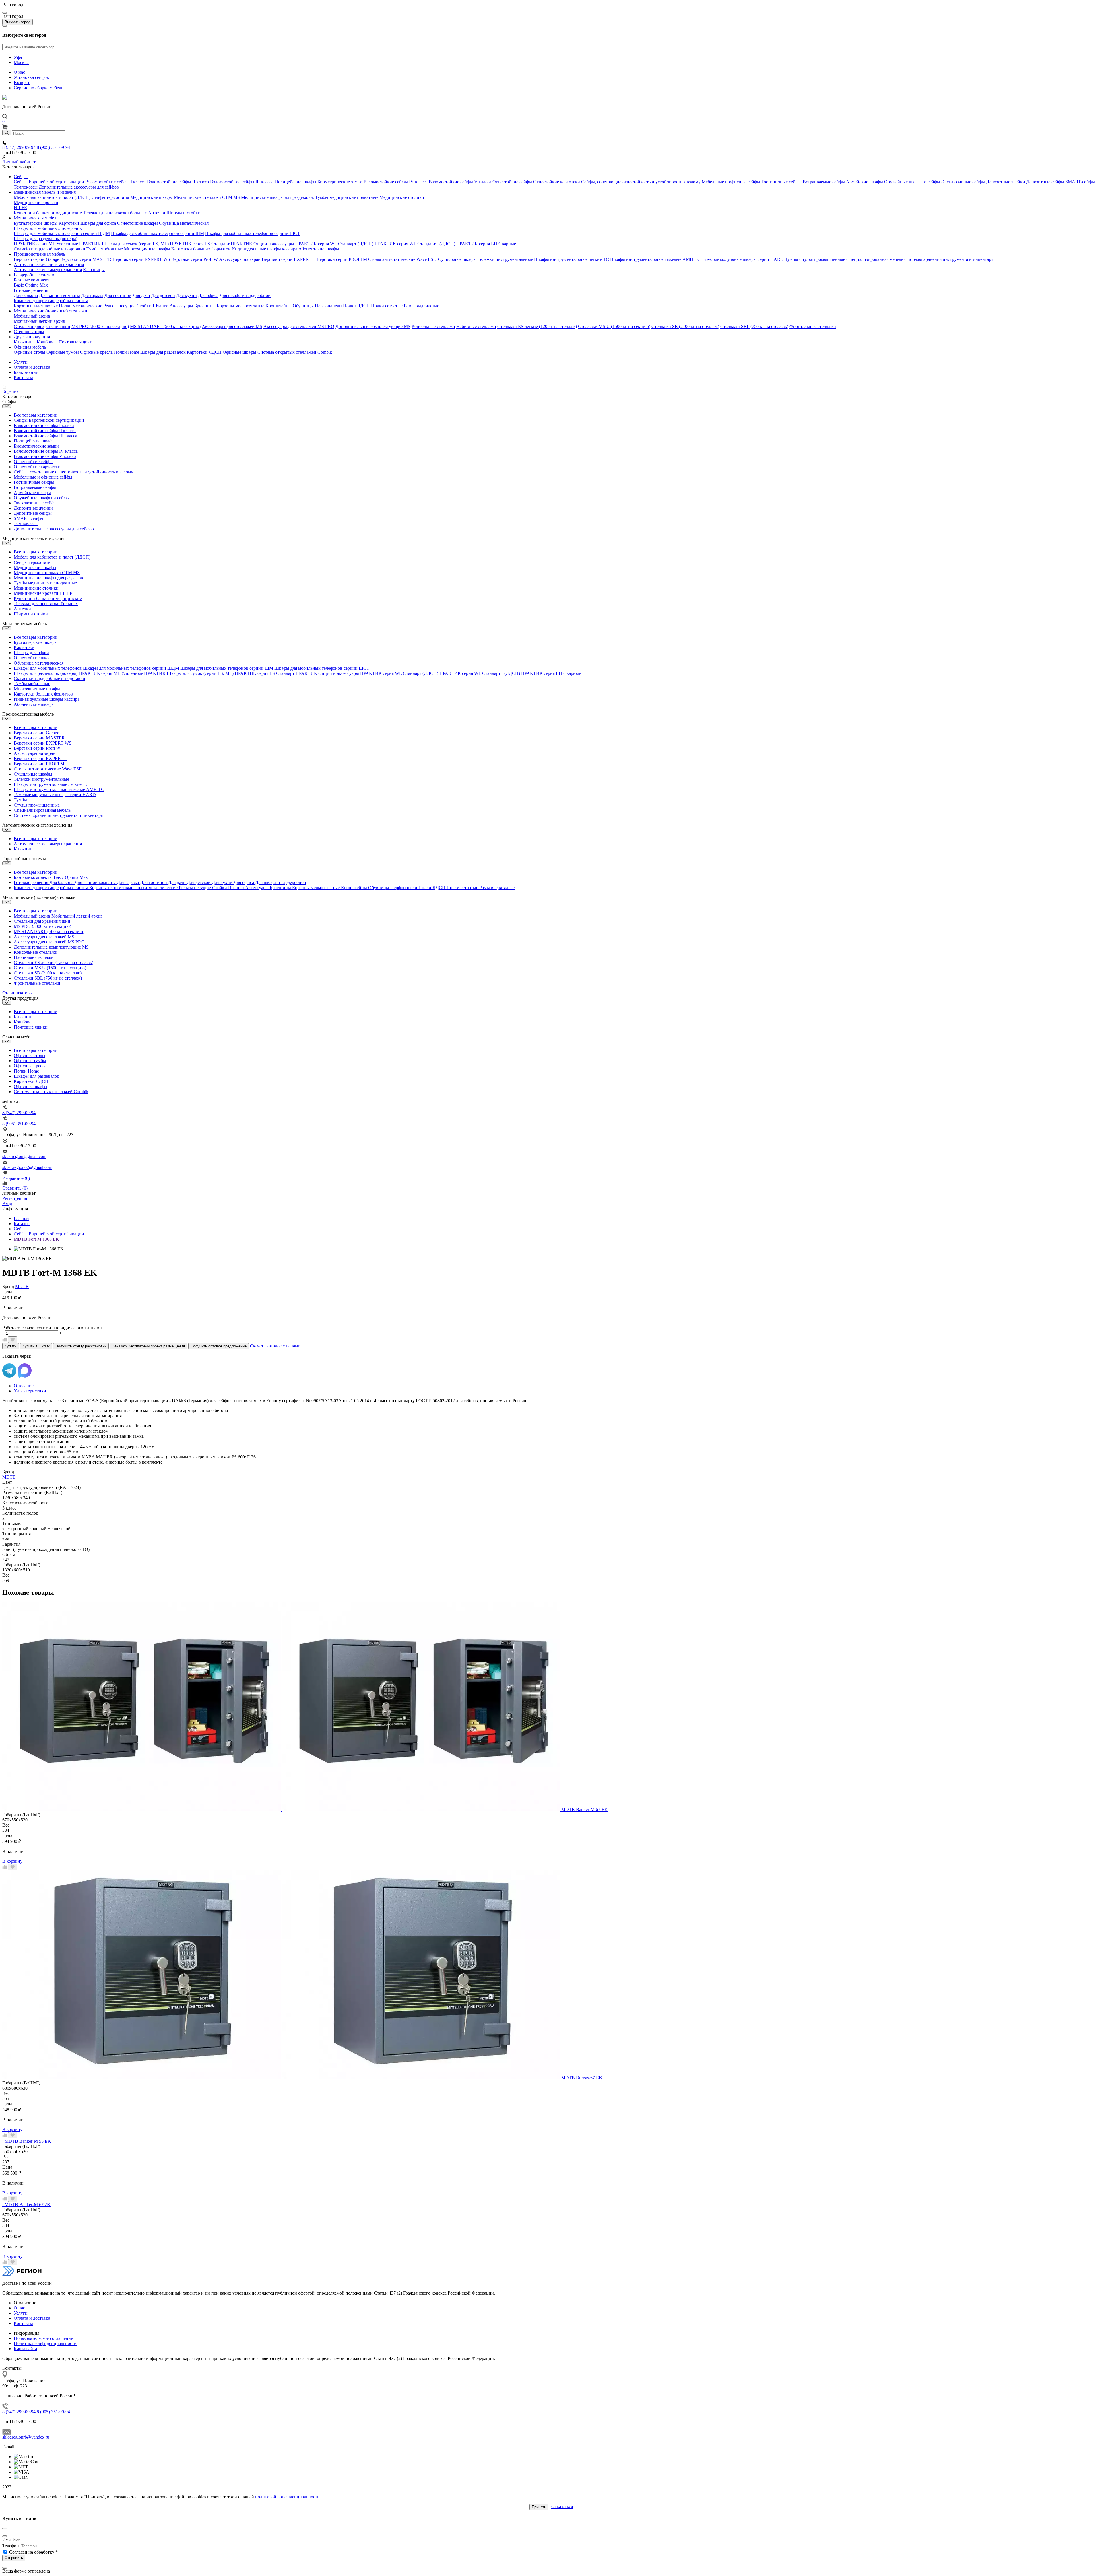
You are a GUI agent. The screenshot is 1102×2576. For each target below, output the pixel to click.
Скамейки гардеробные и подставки (50, 249)
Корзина (10, 391)
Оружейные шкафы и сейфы (912, 182)
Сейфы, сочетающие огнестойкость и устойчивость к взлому (641, 182)
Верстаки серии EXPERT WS (141, 259)
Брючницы (205, 306)
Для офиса (208, 295)
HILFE (20, 208)
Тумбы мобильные (105, 249)
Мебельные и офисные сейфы (731, 182)
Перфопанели (328, 306)
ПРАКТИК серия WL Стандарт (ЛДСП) (334, 244)
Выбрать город (18, 22)
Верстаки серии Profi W (195, 259)
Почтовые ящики (75, 342)
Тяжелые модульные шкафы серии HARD (743, 259)
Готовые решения (31, 290)
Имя (6, 2540)
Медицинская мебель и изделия (45, 192)
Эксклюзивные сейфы (963, 182)
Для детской (163, 295)
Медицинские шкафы (152, 197)
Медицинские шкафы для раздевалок (278, 197)
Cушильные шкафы (457, 259)
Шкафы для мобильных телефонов (48, 228)
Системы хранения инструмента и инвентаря (949, 259)
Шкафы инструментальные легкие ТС (572, 259)
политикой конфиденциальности (287, 2497)
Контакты (23, 377)
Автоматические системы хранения (49, 264)
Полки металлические (80, 306)
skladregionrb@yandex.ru (26, 2437)
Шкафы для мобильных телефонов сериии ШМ (158, 233)
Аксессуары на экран (240, 259)
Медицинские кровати (36, 202)
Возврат (22, 82)
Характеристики (30, 1391)
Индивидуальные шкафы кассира (264, 249)
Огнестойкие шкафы (137, 223)
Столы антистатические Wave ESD (402, 259)
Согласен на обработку (33, 2552)
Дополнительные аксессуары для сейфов (79, 187)
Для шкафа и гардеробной (245, 295)
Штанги (161, 306)
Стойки (144, 306)
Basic (19, 285)
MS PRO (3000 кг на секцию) (100, 326)
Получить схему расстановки (81, 1346)
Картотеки (69, 223)
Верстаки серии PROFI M (342, 259)
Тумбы (791, 259)
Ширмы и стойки (184, 213)
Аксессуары (181, 306)
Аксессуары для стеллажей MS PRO (299, 326)
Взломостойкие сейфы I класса (116, 182)
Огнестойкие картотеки (557, 182)
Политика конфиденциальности (45, 2343)
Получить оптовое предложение (219, 1346)
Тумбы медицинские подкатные (347, 197)
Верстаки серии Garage (36, 259)
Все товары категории (36, 415)
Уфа (18, 57)
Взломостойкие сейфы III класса (242, 182)
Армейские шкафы (865, 182)
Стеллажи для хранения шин (42, 326)
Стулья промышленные (822, 259)
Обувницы (303, 306)
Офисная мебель (30, 347)
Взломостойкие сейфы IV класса (396, 182)
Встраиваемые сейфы (824, 182)
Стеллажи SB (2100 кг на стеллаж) (685, 326)
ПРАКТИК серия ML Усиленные (46, 244)
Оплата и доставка (32, 367)
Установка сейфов (31, 77)
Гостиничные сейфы (781, 182)
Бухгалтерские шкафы (36, 223)
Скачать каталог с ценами (275, 1346)
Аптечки (157, 213)
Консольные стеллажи (433, 326)
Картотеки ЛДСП (204, 352)
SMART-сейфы (1080, 182)
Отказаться (562, 2506)
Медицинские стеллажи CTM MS (207, 197)
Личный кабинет (19, 162)
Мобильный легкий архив (39, 321)
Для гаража (92, 295)
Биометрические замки (340, 182)
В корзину (12, 1861)
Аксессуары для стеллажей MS (232, 326)
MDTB (22, 1286)
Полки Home (127, 352)
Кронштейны (279, 306)
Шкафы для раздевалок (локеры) (46, 239)
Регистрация (15, 1198)
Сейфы (21, 177)
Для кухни (187, 295)
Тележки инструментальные (505, 259)
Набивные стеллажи (476, 326)
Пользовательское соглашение (43, 2338)
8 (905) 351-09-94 (53, 147)
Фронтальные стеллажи (813, 326)
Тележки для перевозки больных (115, 213)
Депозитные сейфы (1045, 182)
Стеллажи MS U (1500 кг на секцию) (614, 326)
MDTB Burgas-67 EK (582, 2078)
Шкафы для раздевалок (163, 352)
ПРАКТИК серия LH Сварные (486, 244)
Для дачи (141, 295)
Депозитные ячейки (1006, 182)
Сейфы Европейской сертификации (49, 182)
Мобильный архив (32, 316)
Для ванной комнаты (60, 295)
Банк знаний (26, 372)
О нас (19, 72)
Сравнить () (15, 1188)
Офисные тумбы (63, 352)
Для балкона (26, 295)
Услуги (21, 362)
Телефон (11, 2546)
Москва (21, 62)
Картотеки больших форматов (201, 249)
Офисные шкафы (239, 352)
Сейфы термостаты (110, 197)
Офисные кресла (96, 352)
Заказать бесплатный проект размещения (149, 1346)
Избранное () (16, 1178)
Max (44, 285)
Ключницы (94, 270)
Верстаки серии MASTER (86, 259)
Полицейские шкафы (295, 182)
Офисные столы (30, 352)
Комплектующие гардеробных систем (51, 301)
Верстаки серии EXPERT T (289, 259)
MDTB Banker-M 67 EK (585, 1809)
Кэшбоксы (47, 342)
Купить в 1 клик (36, 1346)
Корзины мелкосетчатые (240, 306)
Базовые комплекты (33, 280)
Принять (539, 2507)
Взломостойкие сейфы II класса (178, 182)
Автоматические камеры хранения (48, 270)
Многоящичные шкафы (147, 249)
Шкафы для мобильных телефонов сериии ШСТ (253, 233)
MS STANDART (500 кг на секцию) (165, 326)
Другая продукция (32, 337)
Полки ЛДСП (356, 306)
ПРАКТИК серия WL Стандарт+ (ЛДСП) (415, 244)
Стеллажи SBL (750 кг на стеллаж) (754, 326)
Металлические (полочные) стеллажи (51, 311)
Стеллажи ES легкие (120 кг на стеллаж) (537, 326)
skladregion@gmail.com (24, 1156)
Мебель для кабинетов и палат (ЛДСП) (52, 197)
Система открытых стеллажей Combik (295, 352)
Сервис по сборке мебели (39, 88)
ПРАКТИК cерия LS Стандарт (200, 244)
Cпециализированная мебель (875, 259)
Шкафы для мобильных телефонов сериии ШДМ (62, 233)
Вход (7, 1204)
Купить (11, 1346)
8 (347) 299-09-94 (20, 147)
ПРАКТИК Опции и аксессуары (262, 244)
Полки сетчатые (387, 306)
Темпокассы (26, 187)
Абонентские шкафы (319, 249)
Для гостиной (118, 295)
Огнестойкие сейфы (512, 182)
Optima (32, 285)
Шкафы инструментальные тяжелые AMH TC (655, 259)
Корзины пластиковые (36, 306)
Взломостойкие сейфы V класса (460, 182)
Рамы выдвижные (421, 306)
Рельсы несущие (119, 306)
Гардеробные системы (36, 275)
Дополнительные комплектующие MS (373, 326)
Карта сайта (25, 2349)
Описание (24, 1386)
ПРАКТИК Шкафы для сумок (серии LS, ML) (124, 244)
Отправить (14, 2558)
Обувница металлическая (184, 223)
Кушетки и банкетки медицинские (48, 213)
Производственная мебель (39, 254)
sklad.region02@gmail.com (27, 1167)
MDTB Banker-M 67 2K (28, 2205)
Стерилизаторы (29, 332)
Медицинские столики (402, 197)
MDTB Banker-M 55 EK (28, 2141)
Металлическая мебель (36, 218)
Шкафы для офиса (98, 223)
